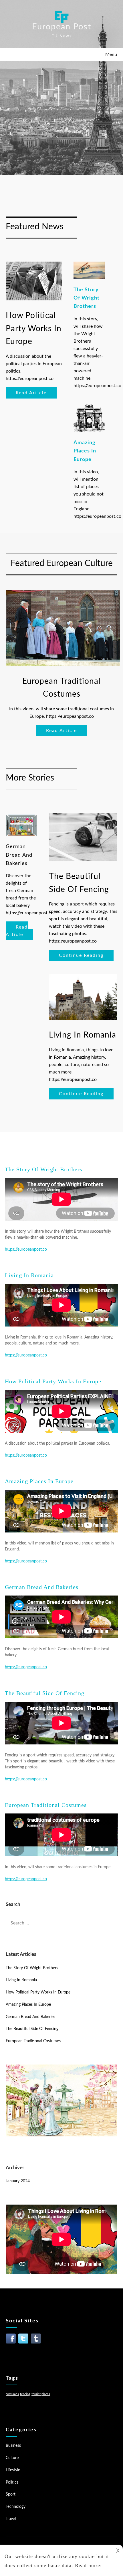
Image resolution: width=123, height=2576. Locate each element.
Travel (11, 2519)
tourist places (41, 2394)
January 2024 (18, 2181)
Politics (12, 2482)
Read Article (31, 393)
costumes (12, 2394)
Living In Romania (29, 1275)
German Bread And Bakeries (42, 1587)
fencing (25, 2394)
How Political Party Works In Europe (53, 1381)
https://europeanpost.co (26, 1249)
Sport (11, 2494)
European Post (62, 27)
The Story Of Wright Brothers (44, 1169)
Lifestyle (13, 2470)
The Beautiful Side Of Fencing (45, 1693)
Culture (12, 2458)
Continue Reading (81, 955)
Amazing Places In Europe (39, 1481)
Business (13, 2446)
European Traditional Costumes (46, 1805)
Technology (16, 2507)
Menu (111, 54)
